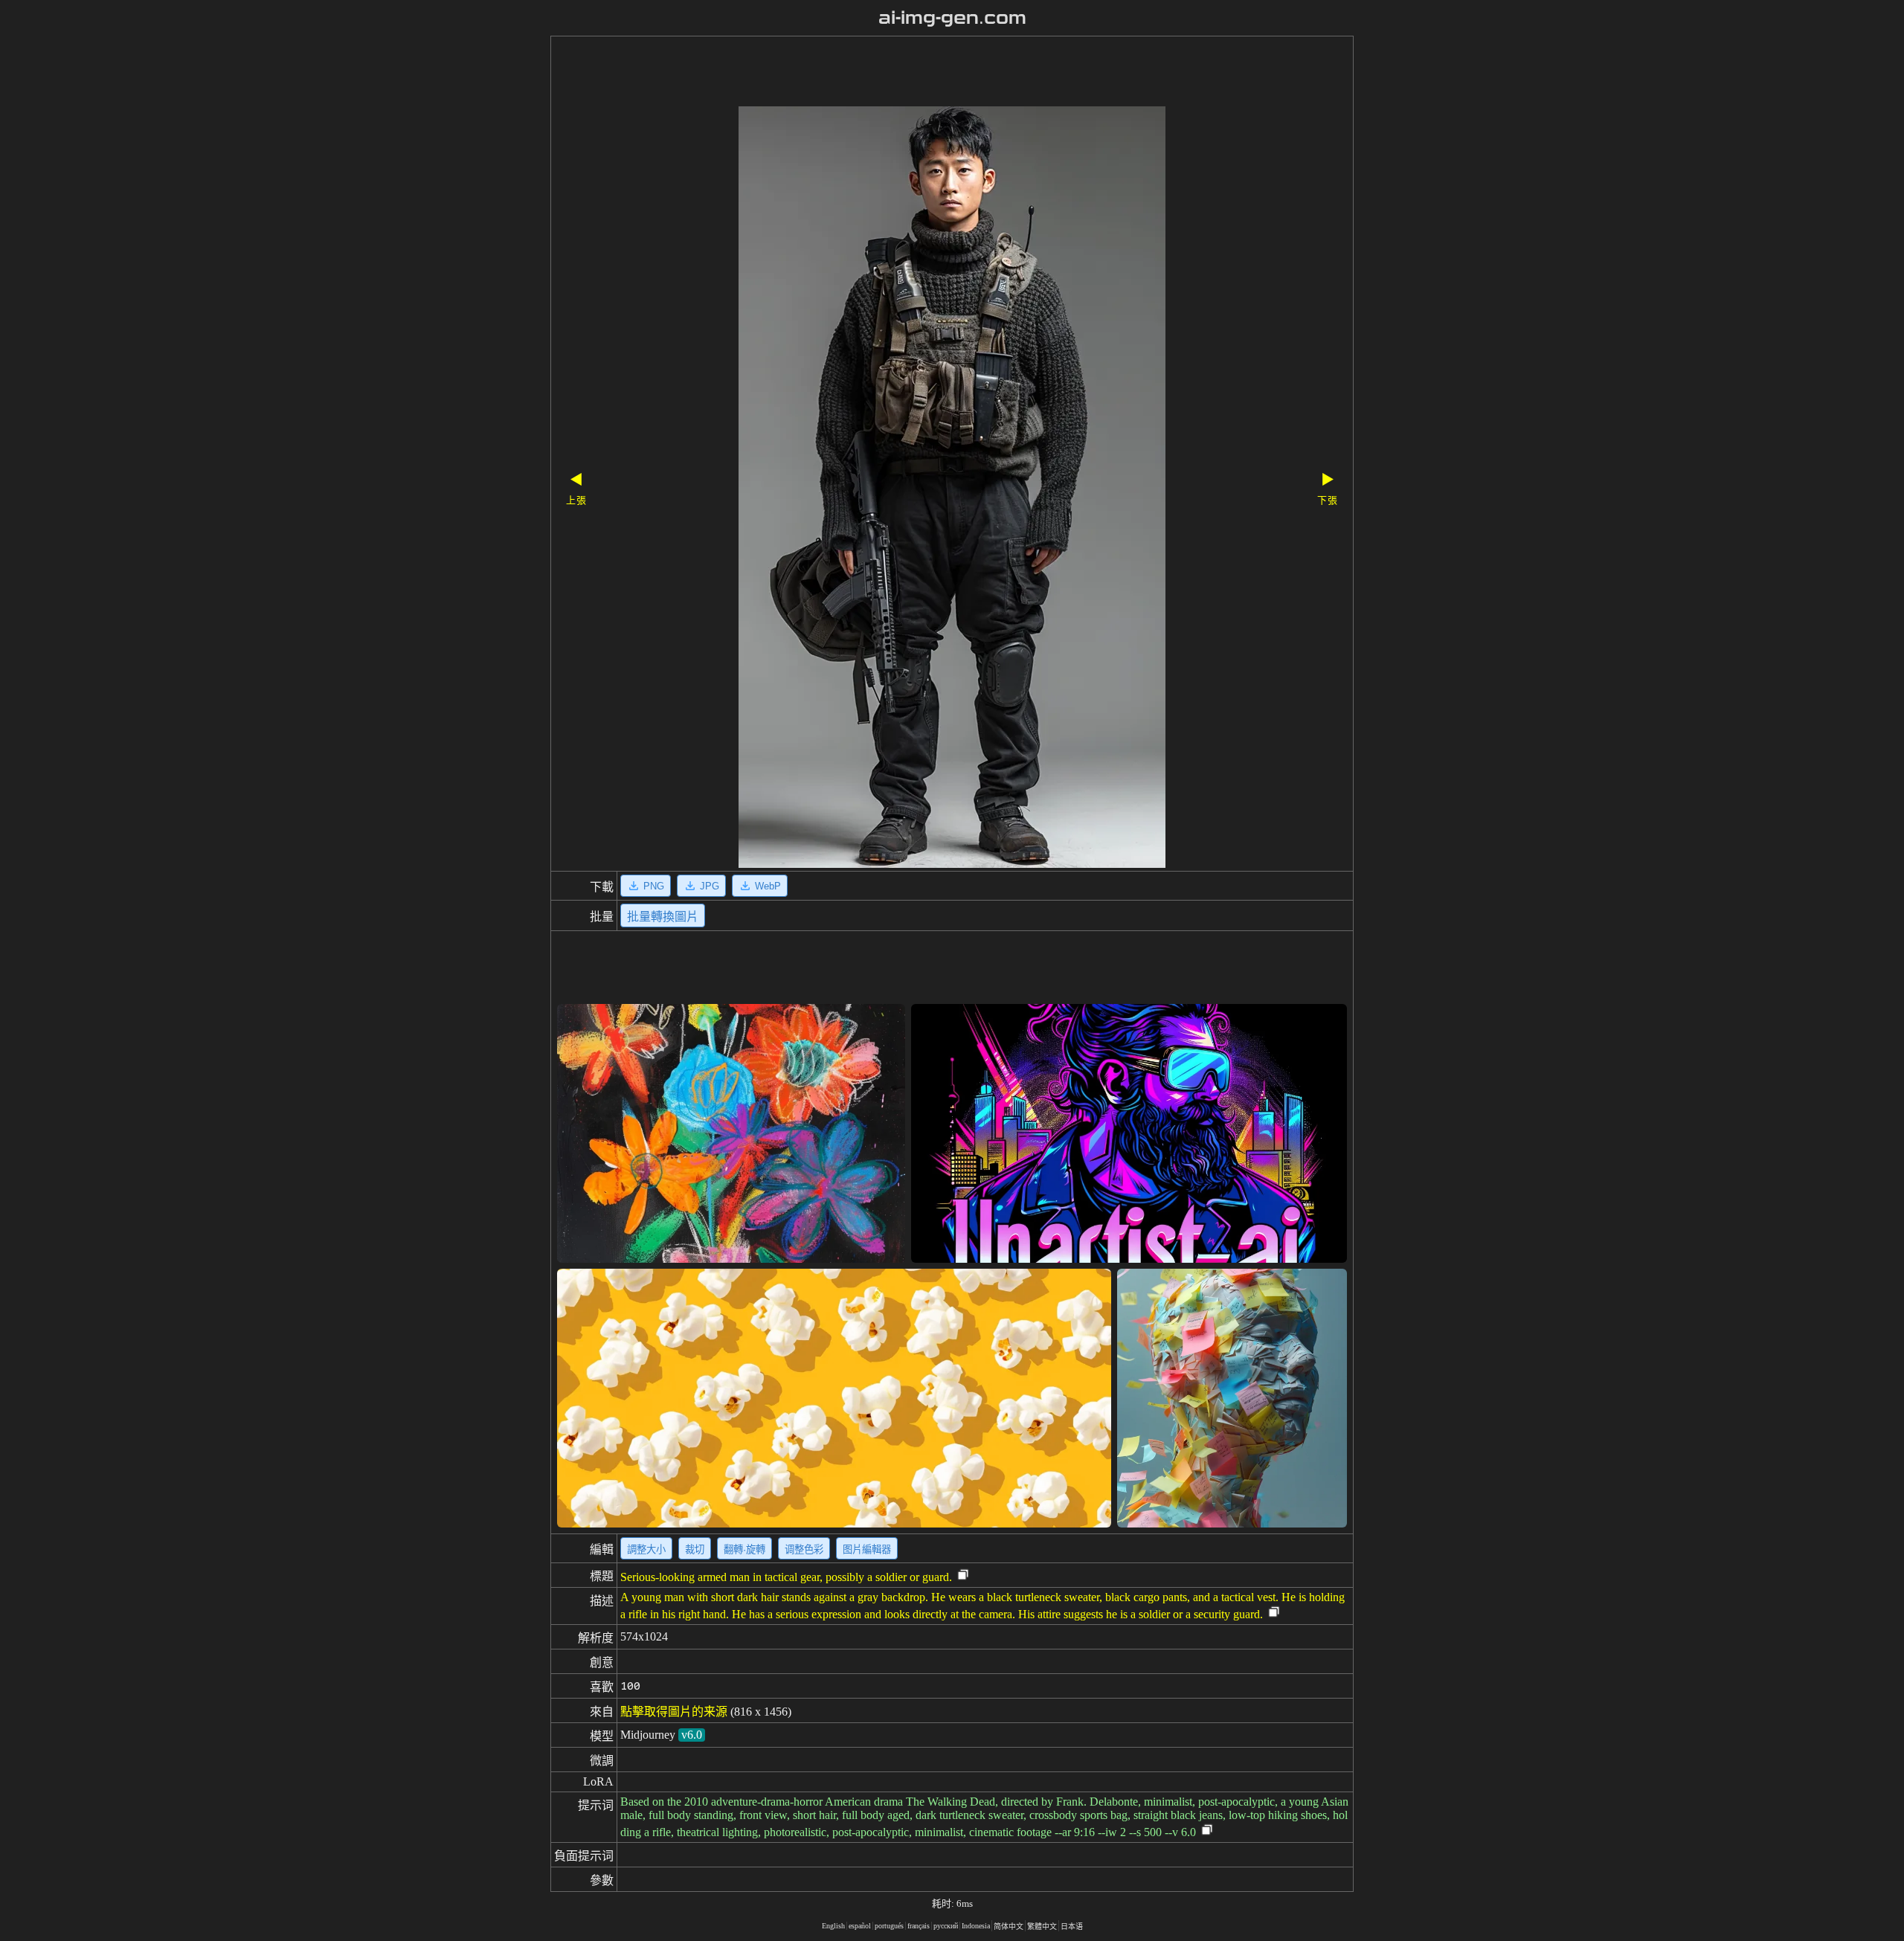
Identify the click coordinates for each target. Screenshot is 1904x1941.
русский (946, 1926)
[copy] (963, 1575)
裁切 (695, 1549)
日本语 (1072, 1926)
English (833, 1926)
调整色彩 (804, 1549)
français (919, 1926)
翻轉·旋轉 (744, 1549)
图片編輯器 (867, 1549)
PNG (654, 886)
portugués (889, 1926)
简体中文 (1009, 1926)
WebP (768, 886)
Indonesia (976, 1926)
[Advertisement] (926, 73)
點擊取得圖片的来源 (674, 1712)
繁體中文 (1042, 1926)
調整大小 (646, 1549)
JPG (710, 886)
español (860, 1926)
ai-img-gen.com (952, 18)
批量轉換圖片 (663, 917)
